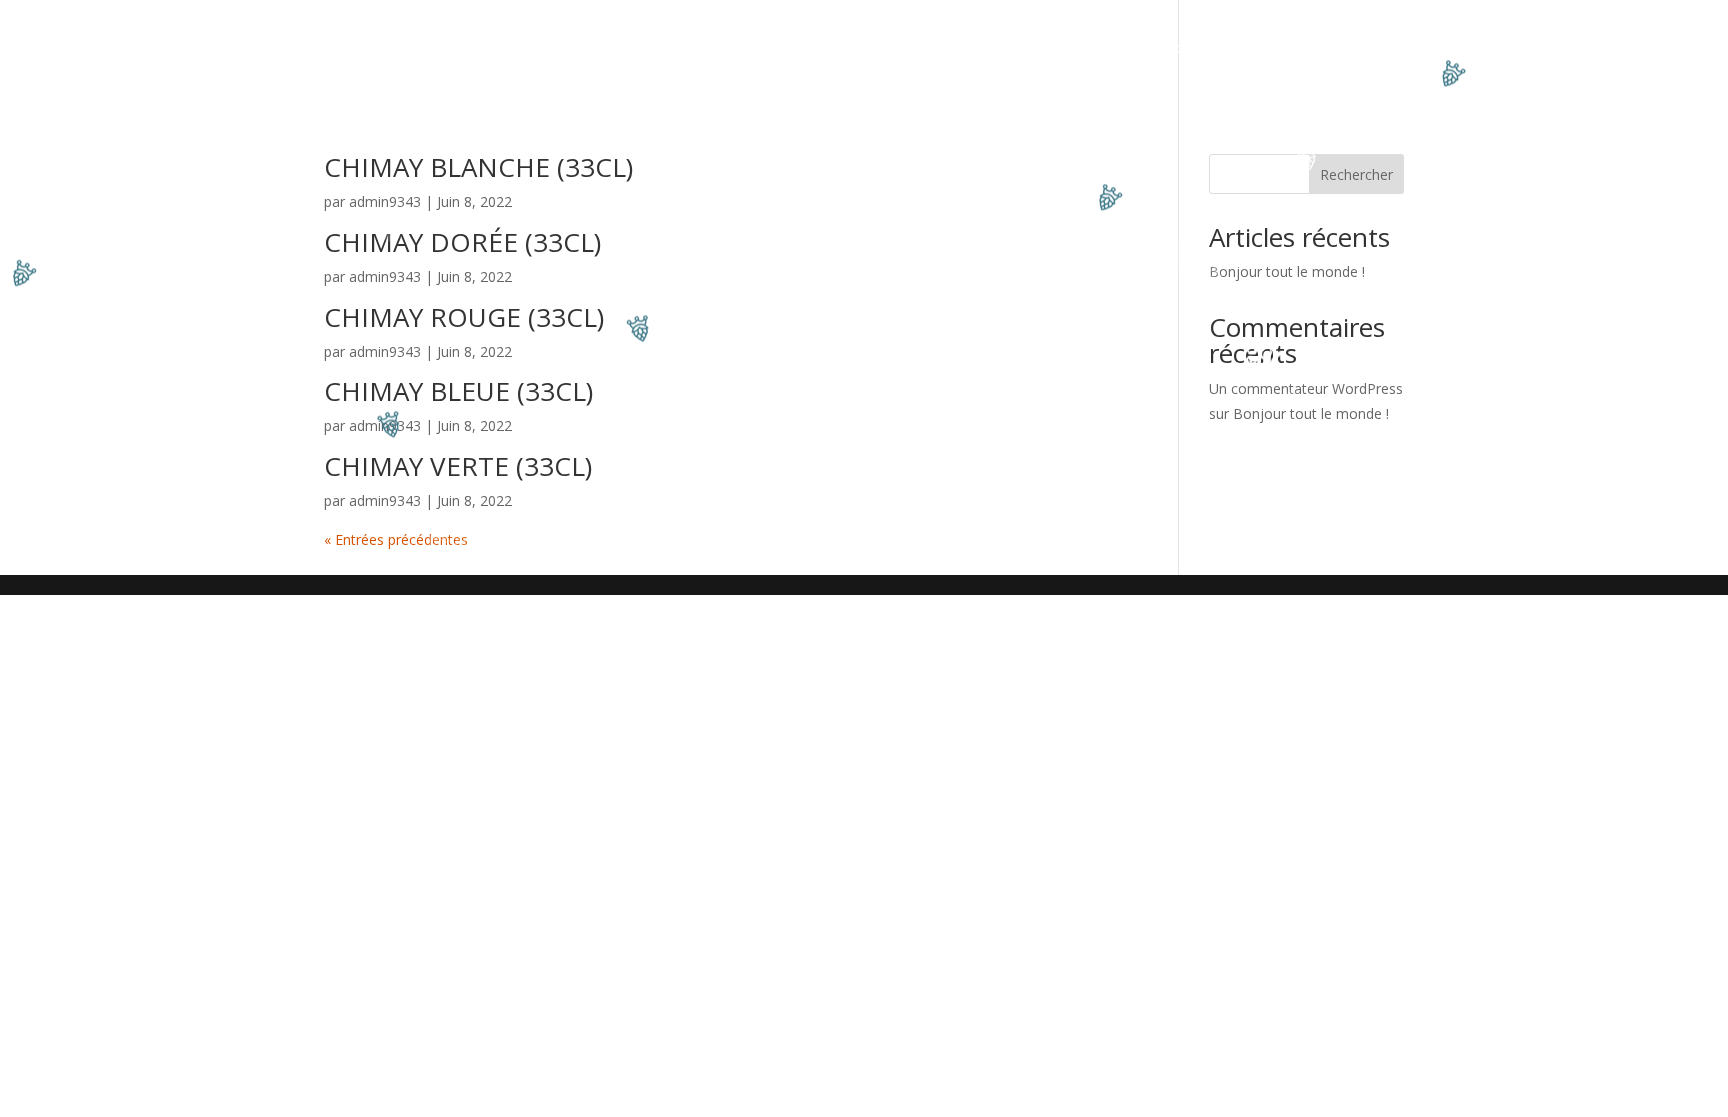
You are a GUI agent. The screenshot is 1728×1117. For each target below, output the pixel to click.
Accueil (446, 49)
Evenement (638, 49)
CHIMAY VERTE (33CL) (458, 466)
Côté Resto (534, 49)
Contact (1192, 49)
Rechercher (1356, 174)
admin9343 (385, 201)
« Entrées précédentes (396, 539)
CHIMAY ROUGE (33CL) (464, 317)
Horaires (1276, 49)
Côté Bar (733, 49)
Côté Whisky (1095, 49)
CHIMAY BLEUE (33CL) (458, 391)
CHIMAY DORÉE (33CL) (462, 242)
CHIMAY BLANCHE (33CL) (478, 167)
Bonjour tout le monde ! (1287, 271)
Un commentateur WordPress (1306, 388)
